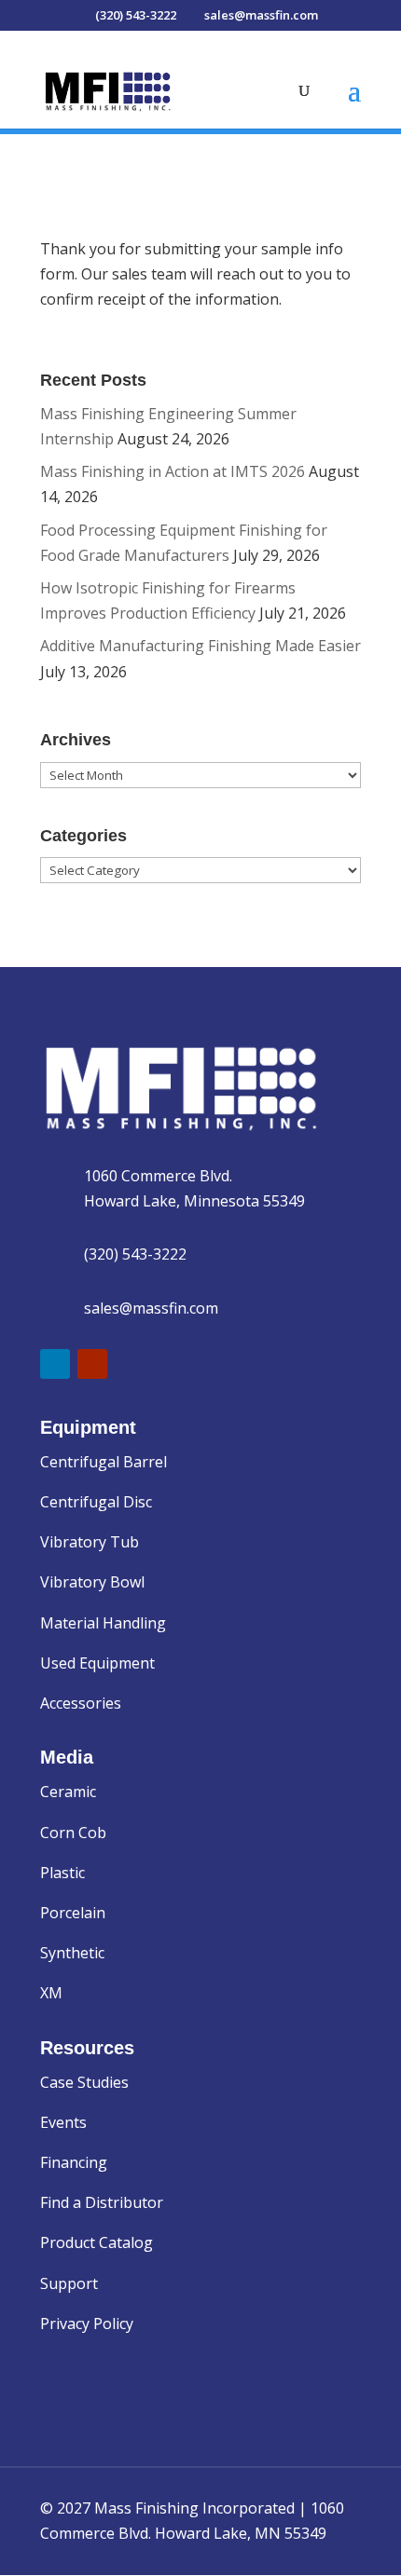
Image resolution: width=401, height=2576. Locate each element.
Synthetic (72, 1953)
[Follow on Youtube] (92, 1364)
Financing (74, 2162)
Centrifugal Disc (96, 1502)
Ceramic (68, 1792)
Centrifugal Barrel (104, 1462)
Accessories (81, 1703)
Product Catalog (97, 2242)
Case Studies (84, 2082)
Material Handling (103, 1623)
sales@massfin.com (151, 1308)
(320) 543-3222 (135, 1254)
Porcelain (73, 1913)
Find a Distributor (102, 2202)
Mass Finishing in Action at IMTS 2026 (173, 471)
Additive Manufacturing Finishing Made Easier (200, 646)
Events (63, 2122)
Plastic (62, 1873)
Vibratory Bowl (92, 1582)
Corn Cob (73, 1833)
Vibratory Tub (90, 1542)
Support (69, 2283)
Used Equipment (97, 1663)
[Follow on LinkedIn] (55, 1364)
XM (51, 1993)
